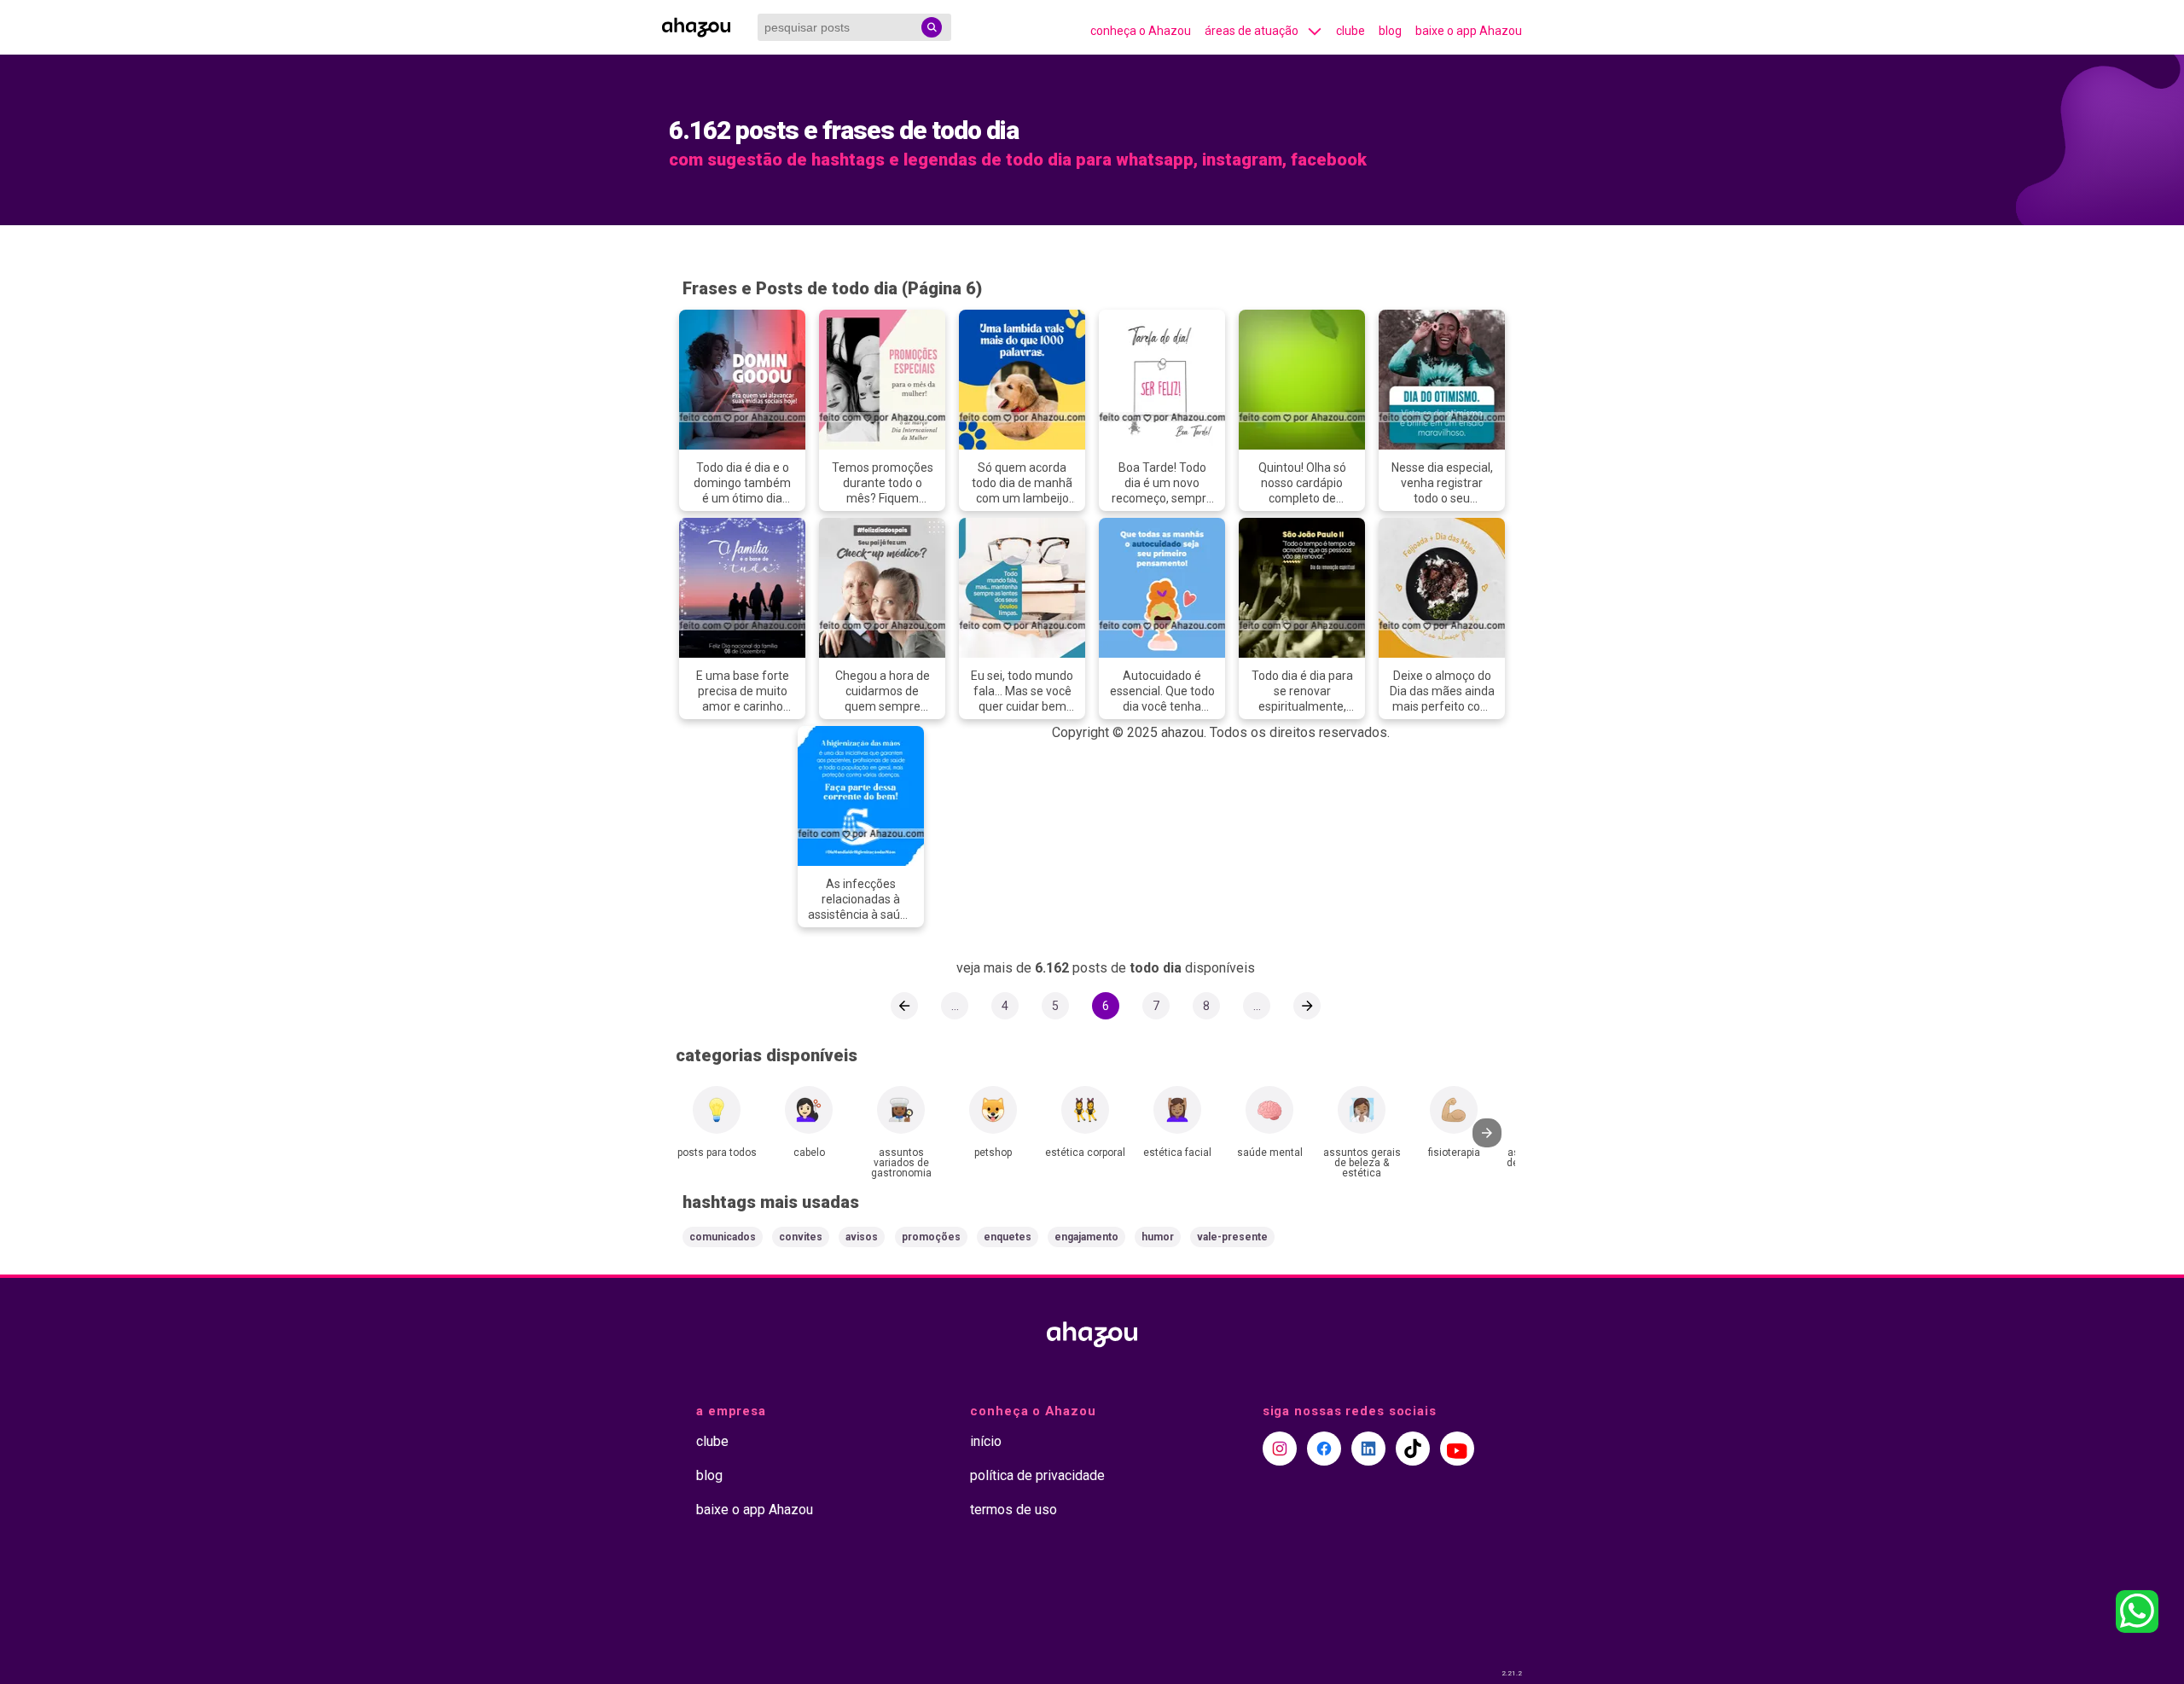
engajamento (1086, 1237)
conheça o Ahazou (1141, 31)
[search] (932, 27)
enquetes (1008, 1237)
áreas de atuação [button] (1252, 31)
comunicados (723, 1237)
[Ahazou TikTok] (1413, 1449)
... (955, 1006)
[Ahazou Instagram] (1280, 1449)
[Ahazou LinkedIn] (1368, 1449)
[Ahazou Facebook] (1324, 1449)
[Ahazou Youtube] (1457, 1449)
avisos (862, 1237)
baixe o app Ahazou (1469, 31)
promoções (931, 1237)
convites (801, 1237)
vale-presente (1232, 1237)
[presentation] (1487, 1133)
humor (1158, 1237)
